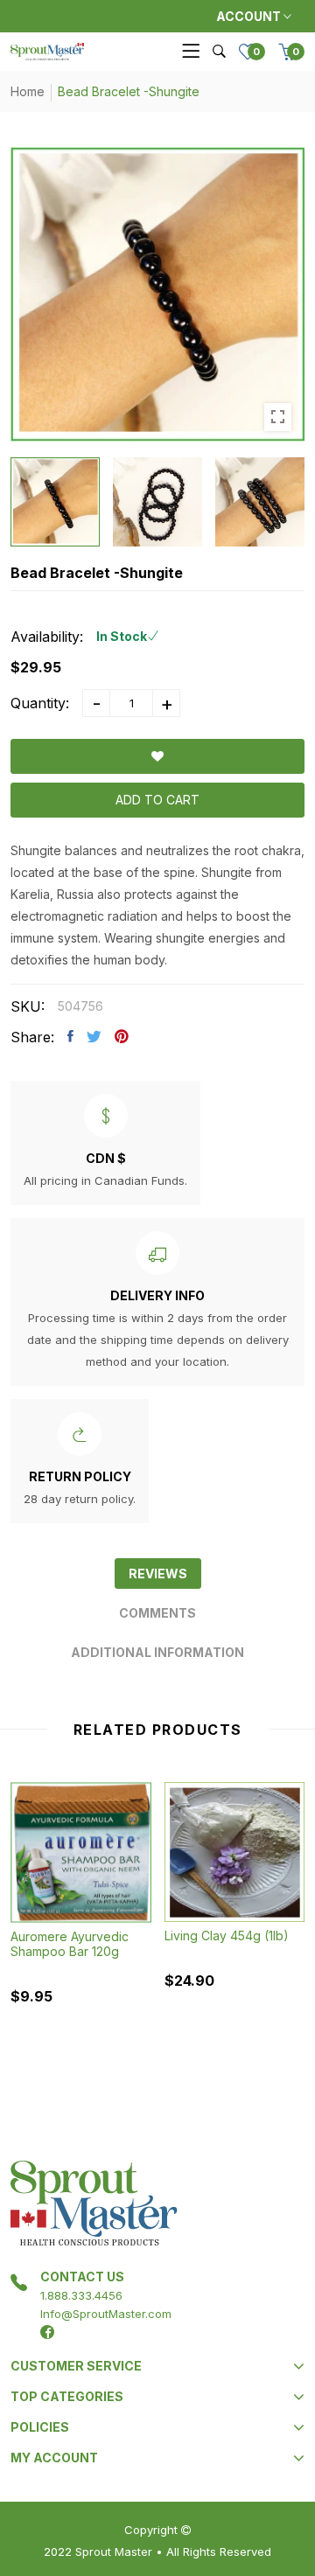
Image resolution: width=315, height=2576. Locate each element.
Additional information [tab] (157, 1652)
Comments (157, 1613)
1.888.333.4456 (81, 2295)
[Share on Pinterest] (122, 1036)
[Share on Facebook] (70, 1036)
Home (28, 91)
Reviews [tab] (158, 1573)
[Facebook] (47, 2332)
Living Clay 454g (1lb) (227, 1935)
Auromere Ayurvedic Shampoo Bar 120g (70, 1944)
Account (250, 16)
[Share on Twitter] (94, 1036)
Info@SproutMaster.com (106, 2314)
